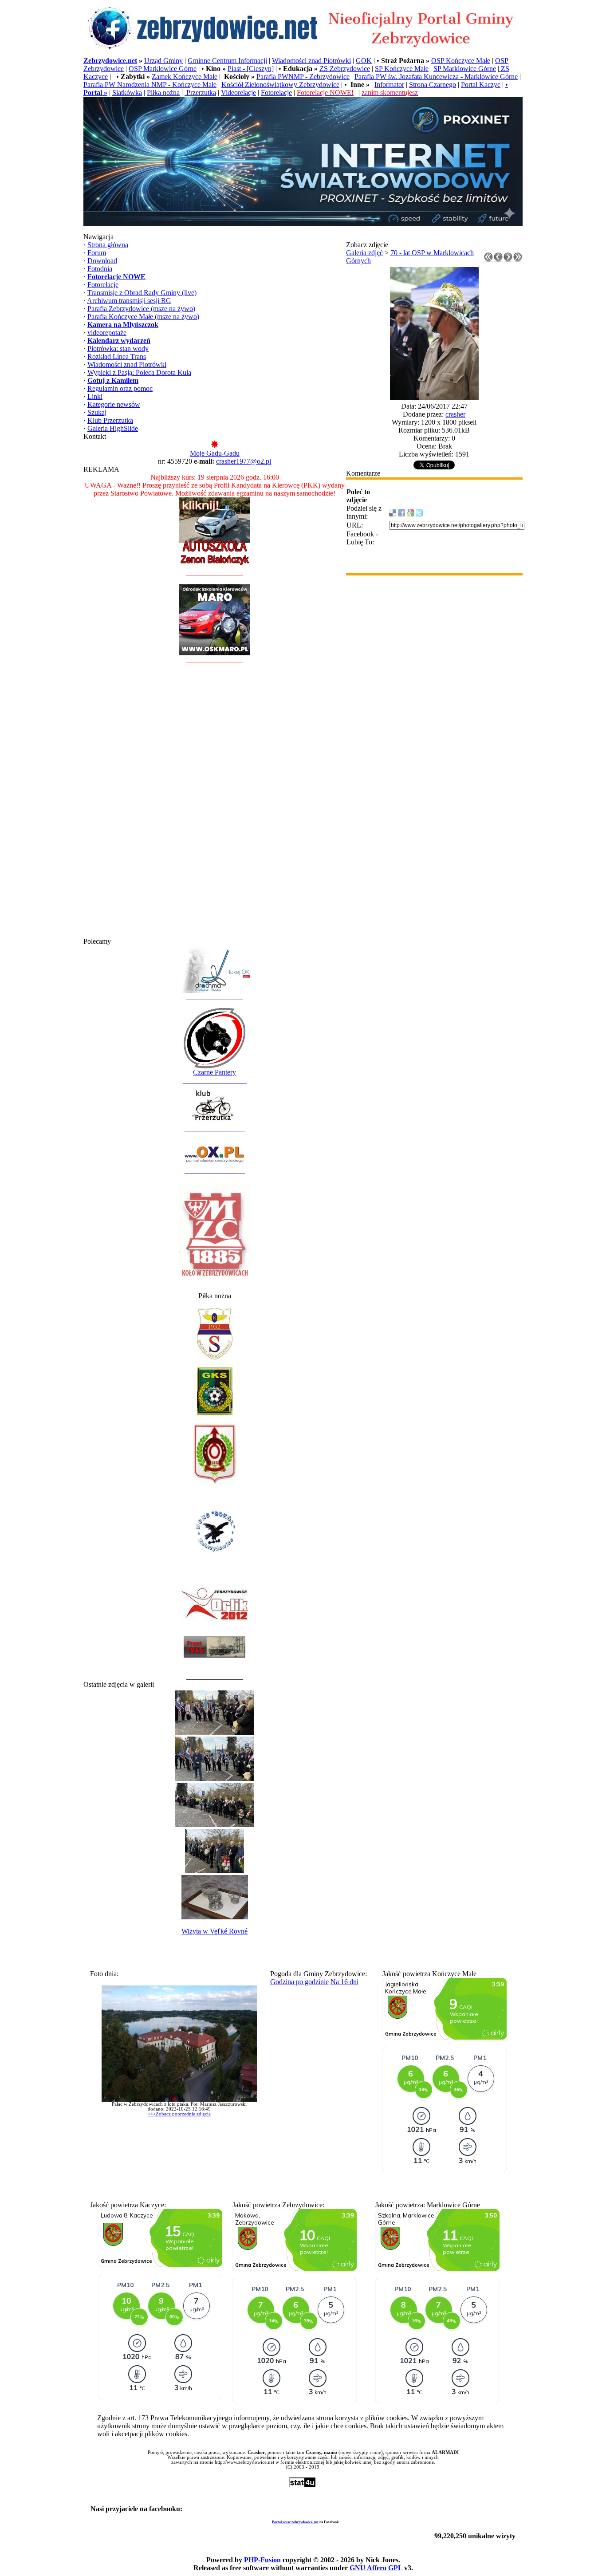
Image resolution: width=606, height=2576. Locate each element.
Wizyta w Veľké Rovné (214, 1931)
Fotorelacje (276, 93)
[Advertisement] (215, 804)
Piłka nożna (163, 93)
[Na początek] (488, 259)
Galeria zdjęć (364, 253)
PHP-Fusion (262, 2560)
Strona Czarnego (433, 85)
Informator (389, 85)
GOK (364, 61)
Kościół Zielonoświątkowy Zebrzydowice (280, 85)
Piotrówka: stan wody (118, 349)
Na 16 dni (344, 1982)
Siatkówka (127, 93)
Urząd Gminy (163, 61)
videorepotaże (107, 333)
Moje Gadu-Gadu (215, 453)
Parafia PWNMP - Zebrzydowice (303, 77)
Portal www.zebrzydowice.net (295, 2522)
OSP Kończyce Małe (461, 61)
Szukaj (97, 412)
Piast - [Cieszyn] (251, 69)
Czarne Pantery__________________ (215, 1076)
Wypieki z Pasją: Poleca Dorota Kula (139, 372)
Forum (97, 253)
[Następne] (508, 259)
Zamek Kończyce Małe (185, 77)
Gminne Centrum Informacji (227, 61)
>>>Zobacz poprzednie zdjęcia (179, 2114)
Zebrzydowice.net (110, 61)
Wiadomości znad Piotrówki (311, 61)
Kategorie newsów (114, 404)
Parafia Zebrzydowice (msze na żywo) (141, 309)
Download (102, 261)
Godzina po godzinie (299, 1982)
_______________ (211, 1128)
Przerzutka (200, 93)
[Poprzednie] (498, 259)
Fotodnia (100, 269)
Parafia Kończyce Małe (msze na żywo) (143, 317)
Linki (95, 396)
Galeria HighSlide (113, 428)
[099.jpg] (434, 398)
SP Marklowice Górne (465, 69)
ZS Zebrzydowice (345, 69)
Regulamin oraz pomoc (120, 388)
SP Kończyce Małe (402, 69)
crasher (455, 414)
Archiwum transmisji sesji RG (129, 301)
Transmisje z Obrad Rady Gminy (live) (142, 293)
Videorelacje (238, 93)
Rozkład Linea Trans (117, 356)
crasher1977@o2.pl (244, 461)
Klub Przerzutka (110, 420)
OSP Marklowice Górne (163, 69)
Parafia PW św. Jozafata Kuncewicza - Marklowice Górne (436, 77)
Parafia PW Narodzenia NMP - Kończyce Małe (150, 85)
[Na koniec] (518, 259)
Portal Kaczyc (481, 85)
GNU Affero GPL (376, 2568)
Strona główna (108, 245)
